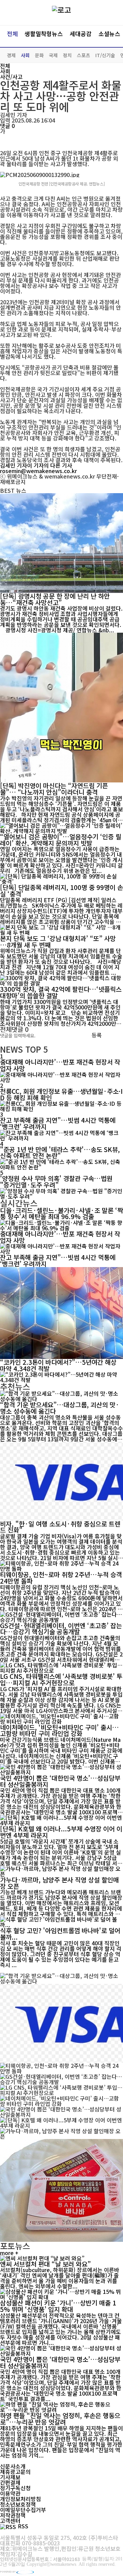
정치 (67, 55)
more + (9, 2253)
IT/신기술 (105, 55)
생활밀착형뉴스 (44, 34)
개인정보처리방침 (20, 2499)
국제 (53, 55)
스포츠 (84, 55)
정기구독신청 (15, 2488)
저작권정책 (13, 2515)
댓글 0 (7, 126)
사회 (25, 55)
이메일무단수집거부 (23, 2510)
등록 (97, 1035)
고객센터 (10, 2521)
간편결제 (10, 2482)
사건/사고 (11, 77)
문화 (39, 55)
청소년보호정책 (18, 2504)
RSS (23, 2526)
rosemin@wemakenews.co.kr (38, 471)
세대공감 (81, 34)
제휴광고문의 (15, 2472)
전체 (12, 34)
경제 (11, 55)
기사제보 (10, 2477)
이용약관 (10, 2493)
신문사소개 (13, 2466)
